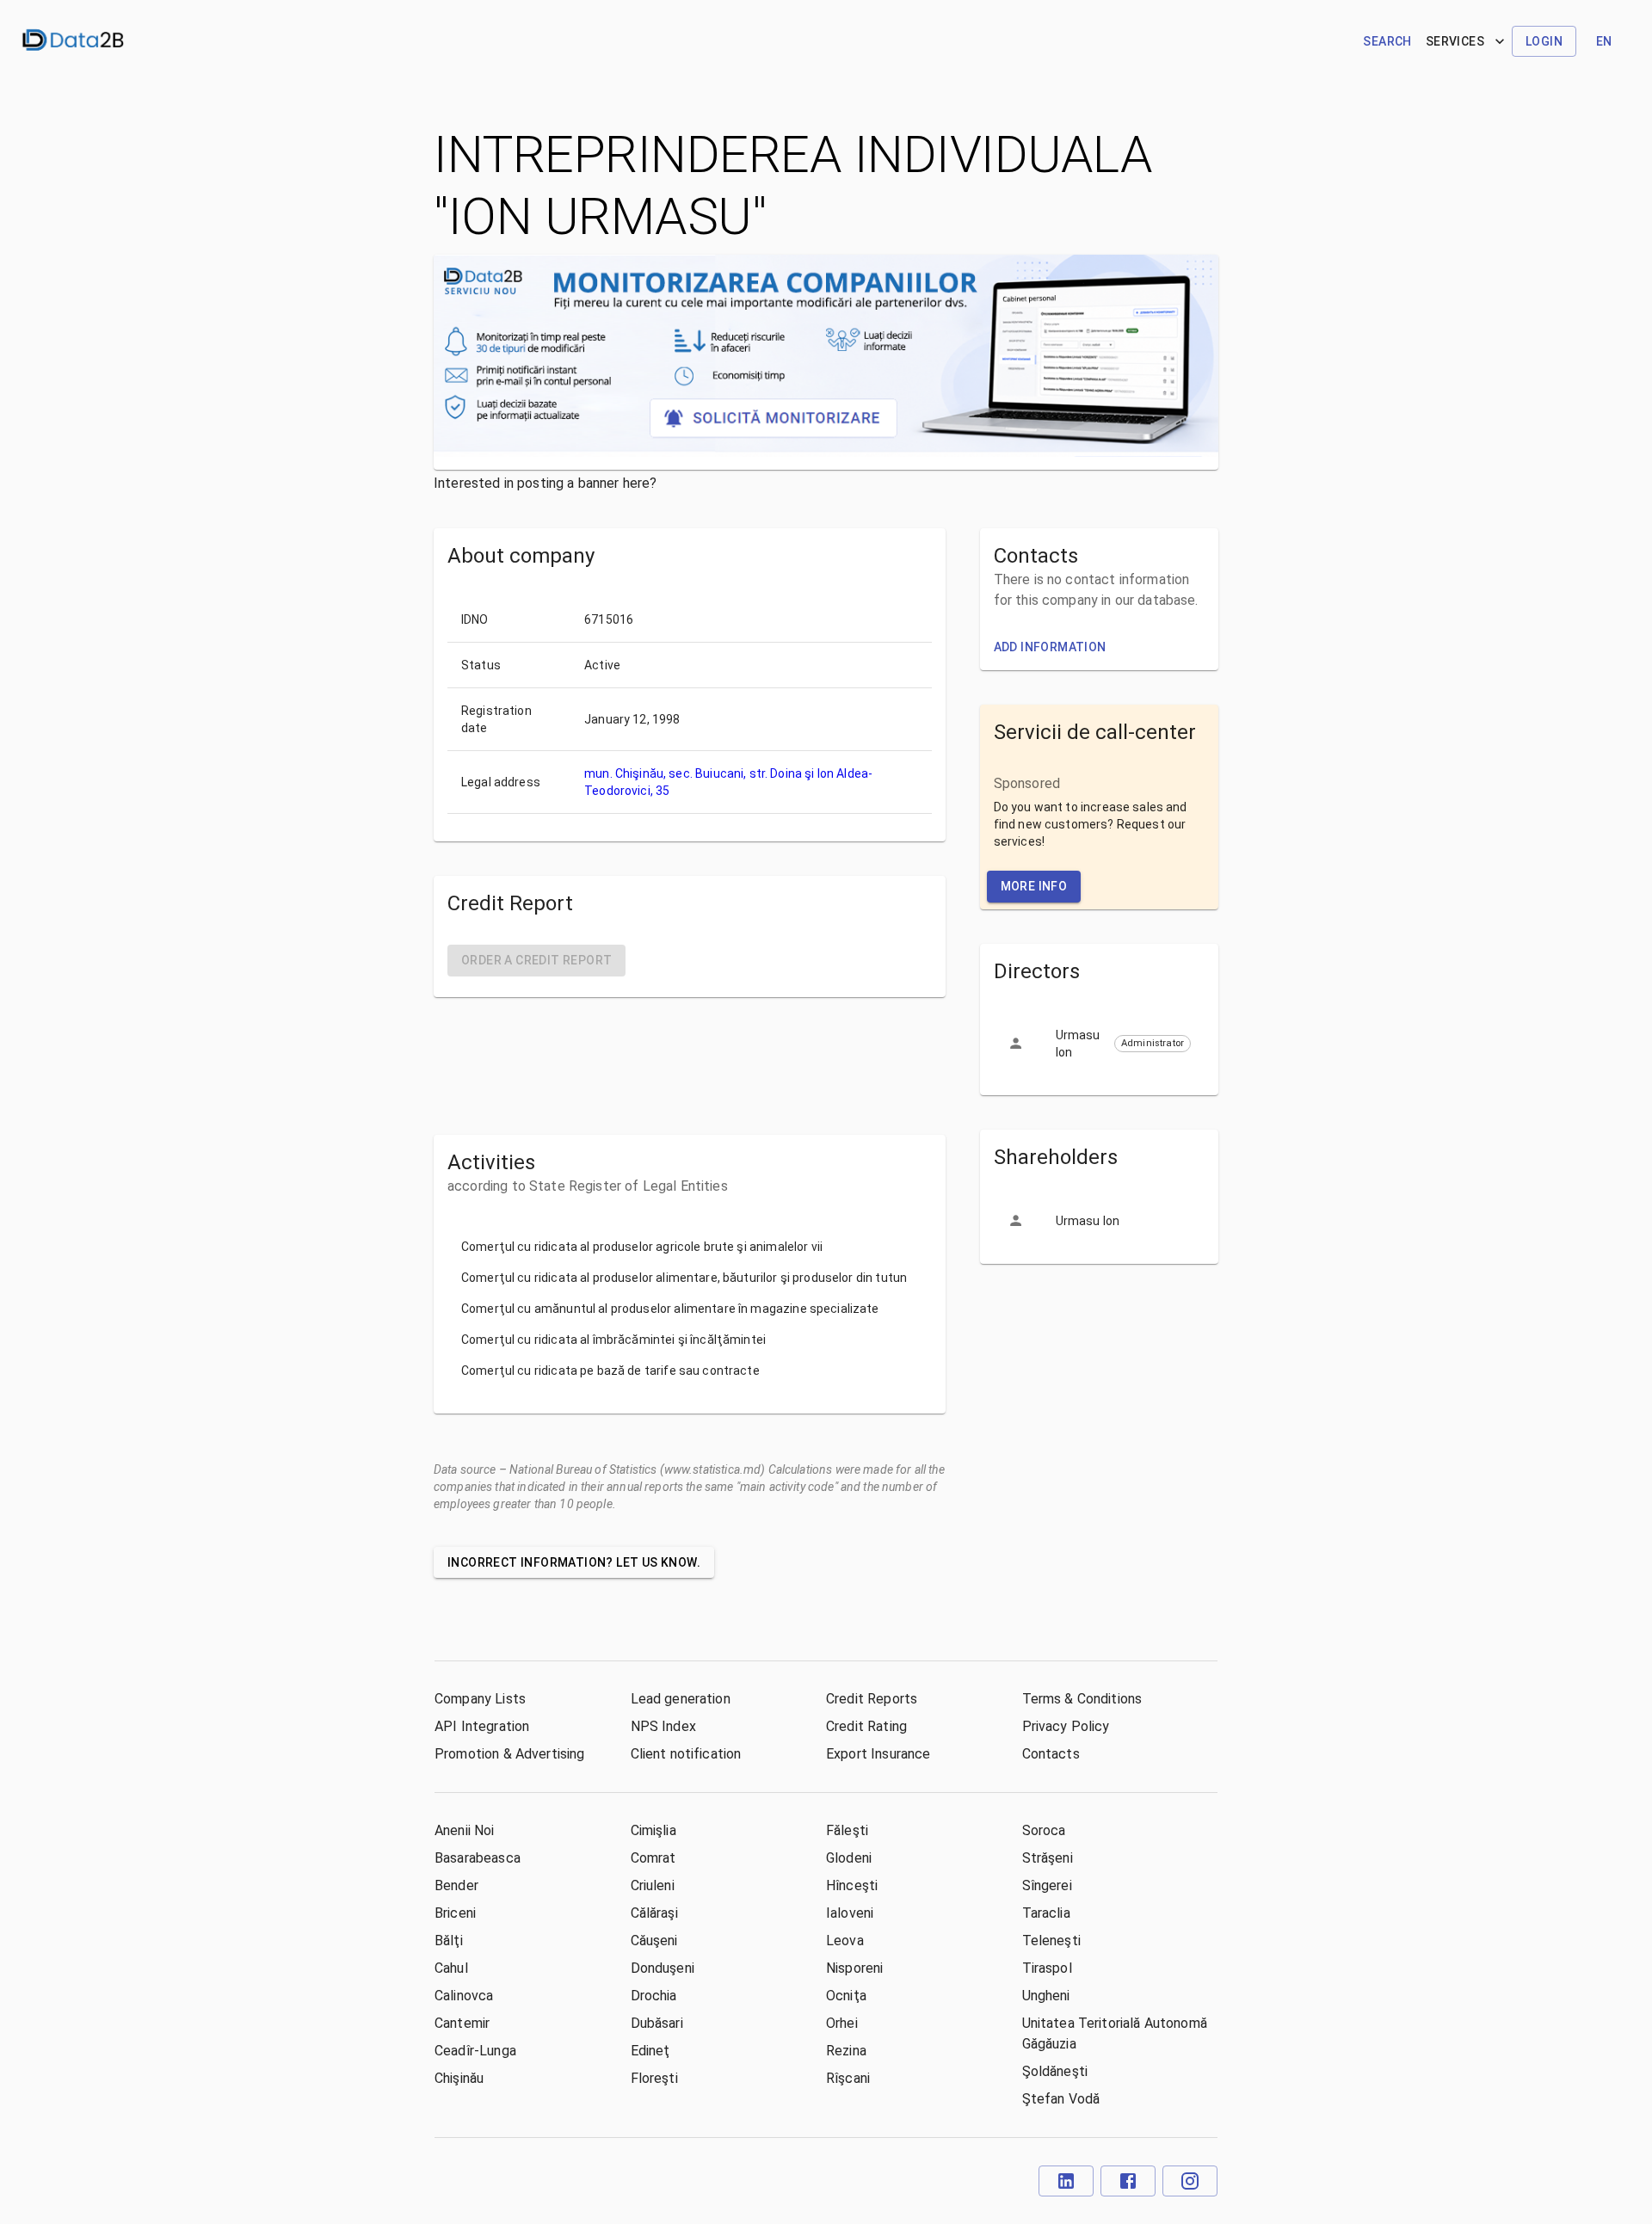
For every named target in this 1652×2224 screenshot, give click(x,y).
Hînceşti (852, 1885)
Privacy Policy (1066, 1726)
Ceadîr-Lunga (475, 2051)
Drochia (654, 1996)
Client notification (686, 1754)
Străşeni (1048, 1858)
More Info (1034, 886)
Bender (456, 1885)
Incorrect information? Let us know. (574, 1562)
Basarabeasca (478, 1858)
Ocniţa (846, 1996)
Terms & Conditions (1082, 1699)
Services (1455, 41)
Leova (845, 1941)
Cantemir (462, 2023)
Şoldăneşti (1055, 2071)
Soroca (1044, 1830)
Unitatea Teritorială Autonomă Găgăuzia (1115, 2033)
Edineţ (650, 2051)
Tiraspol (1047, 1968)
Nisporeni (854, 1968)
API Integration (482, 1726)
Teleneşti (1051, 1941)
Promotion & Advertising (509, 1754)
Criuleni (653, 1885)
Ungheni (1046, 1996)
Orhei (842, 2023)
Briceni (455, 1913)
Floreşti (654, 2078)
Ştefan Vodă (1061, 2099)
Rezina (846, 2051)
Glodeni (849, 1858)
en (1604, 41)
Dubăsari (657, 2023)
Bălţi (449, 1941)
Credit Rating (866, 1726)
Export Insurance (878, 1754)
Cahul (451, 1968)
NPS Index (663, 1726)
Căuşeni (654, 1941)
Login (1544, 41)
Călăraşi (654, 1913)
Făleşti (847, 1830)
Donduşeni (663, 1968)
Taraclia (1046, 1913)
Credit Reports (872, 1699)
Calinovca (464, 1996)
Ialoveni (850, 1913)
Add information (1050, 647)
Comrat (653, 1858)
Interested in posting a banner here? (545, 483)
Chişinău (459, 2078)
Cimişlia (653, 1830)
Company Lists (480, 1699)
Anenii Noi (465, 1830)
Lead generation (681, 1699)
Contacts (1051, 1754)
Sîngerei (1047, 1885)
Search (1387, 41)
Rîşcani (848, 2078)
